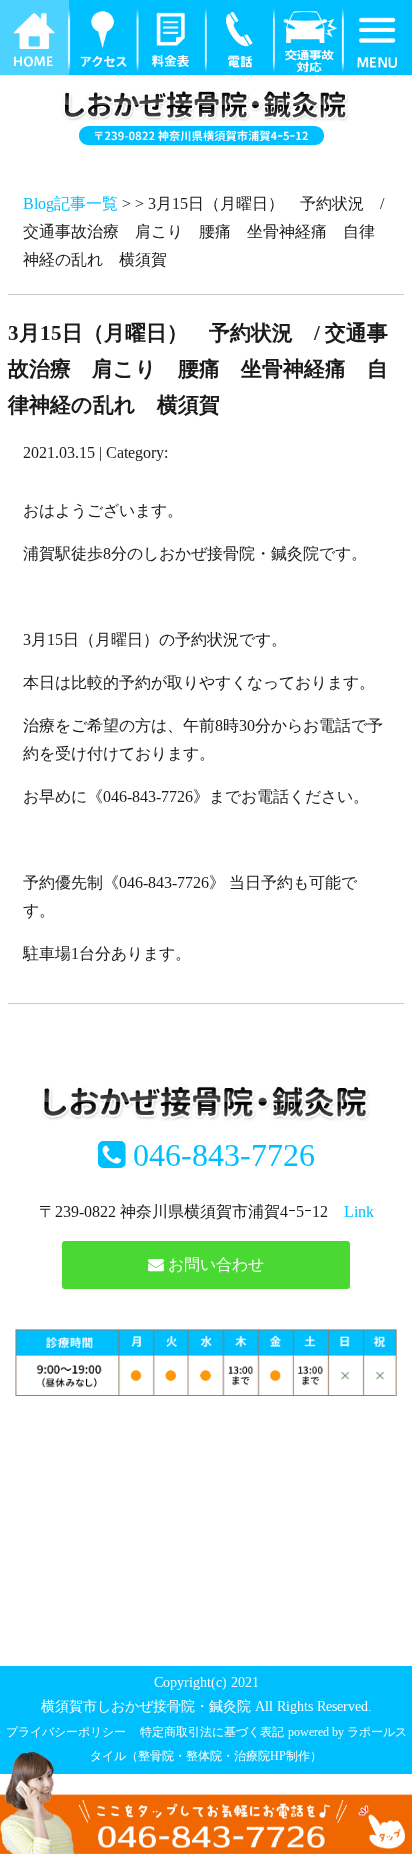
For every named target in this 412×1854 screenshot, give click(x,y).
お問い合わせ (214, 1264)
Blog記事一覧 (70, 203)
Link (359, 1211)
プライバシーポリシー (66, 1732)
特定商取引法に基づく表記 (212, 1732)
